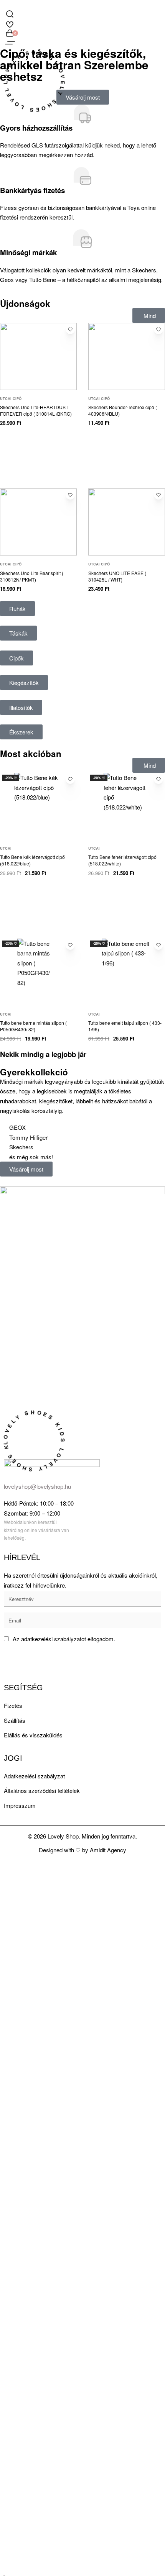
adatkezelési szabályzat (51, 1639)
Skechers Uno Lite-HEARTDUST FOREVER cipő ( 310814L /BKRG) (36, 410)
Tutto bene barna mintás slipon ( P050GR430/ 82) (33, 1026)
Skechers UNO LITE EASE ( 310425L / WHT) (117, 576)
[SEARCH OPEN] (10, 14)
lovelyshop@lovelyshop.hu (37, 1486)
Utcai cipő (11, 399)
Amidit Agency (108, 1850)
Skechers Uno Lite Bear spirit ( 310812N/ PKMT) (32, 576)
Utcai (6, 848)
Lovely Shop (63, 1836)
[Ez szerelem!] (70, 329)
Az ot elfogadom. (64, 1639)
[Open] (10, 43)
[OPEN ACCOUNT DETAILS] (10, 23)
